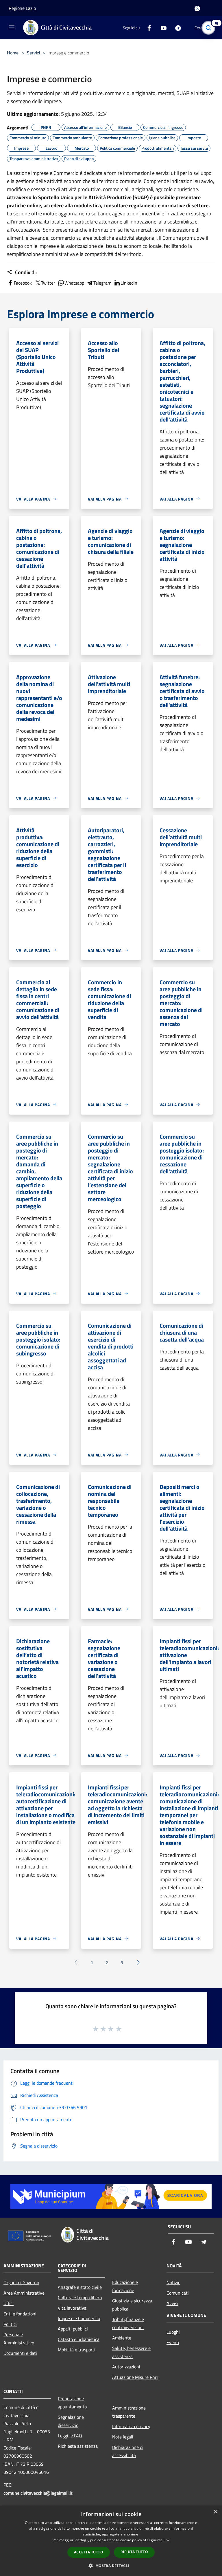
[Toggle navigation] (12, 27)
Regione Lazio (22, 8)
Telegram (102, 283)
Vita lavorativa (72, 2308)
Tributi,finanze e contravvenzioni (128, 2323)
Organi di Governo (21, 2282)
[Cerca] (210, 28)
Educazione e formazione (125, 2286)
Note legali (123, 2437)
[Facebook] (147, 28)
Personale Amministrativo (19, 2339)
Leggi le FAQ (70, 2436)
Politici (10, 2324)
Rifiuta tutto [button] (134, 2552)
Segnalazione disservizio (71, 2421)
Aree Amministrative (24, 2293)
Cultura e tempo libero (80, 2297)
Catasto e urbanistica (79, 2339)
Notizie (173, 2282)
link (166, 2540)
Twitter (48, 283)
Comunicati (178, 2293)
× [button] (215, 2512)
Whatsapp (74, 283)
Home (13, 53)
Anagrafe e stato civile (80, 2287)
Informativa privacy (131, 2426)
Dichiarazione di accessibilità (128, 2451)
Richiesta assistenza (78, 2446)
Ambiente (122, 2338)
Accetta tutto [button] (89, 2552)
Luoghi (173, 2332)
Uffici (9, 2303)
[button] (111, 2566)
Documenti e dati (20, 2353)
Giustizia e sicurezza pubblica (132, 2305)
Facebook (23, 283)
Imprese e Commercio (79, 2318)
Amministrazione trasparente (129, 2412)
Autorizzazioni (126, 2367)
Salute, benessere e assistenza (131, 2352)
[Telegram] (176, 28)
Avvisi (172, 2303)
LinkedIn (129, 283)
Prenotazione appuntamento (72, 2403)
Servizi (34, 53)
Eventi (173, 2342)
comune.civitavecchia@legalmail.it (38, 2493)
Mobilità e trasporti (77, 2350)
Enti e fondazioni (20, 2314)
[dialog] (111, 2541)
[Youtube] (161, 28)
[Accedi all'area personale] (197, 9)
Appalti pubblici (73, 2329)
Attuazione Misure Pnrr (135, 2377)
